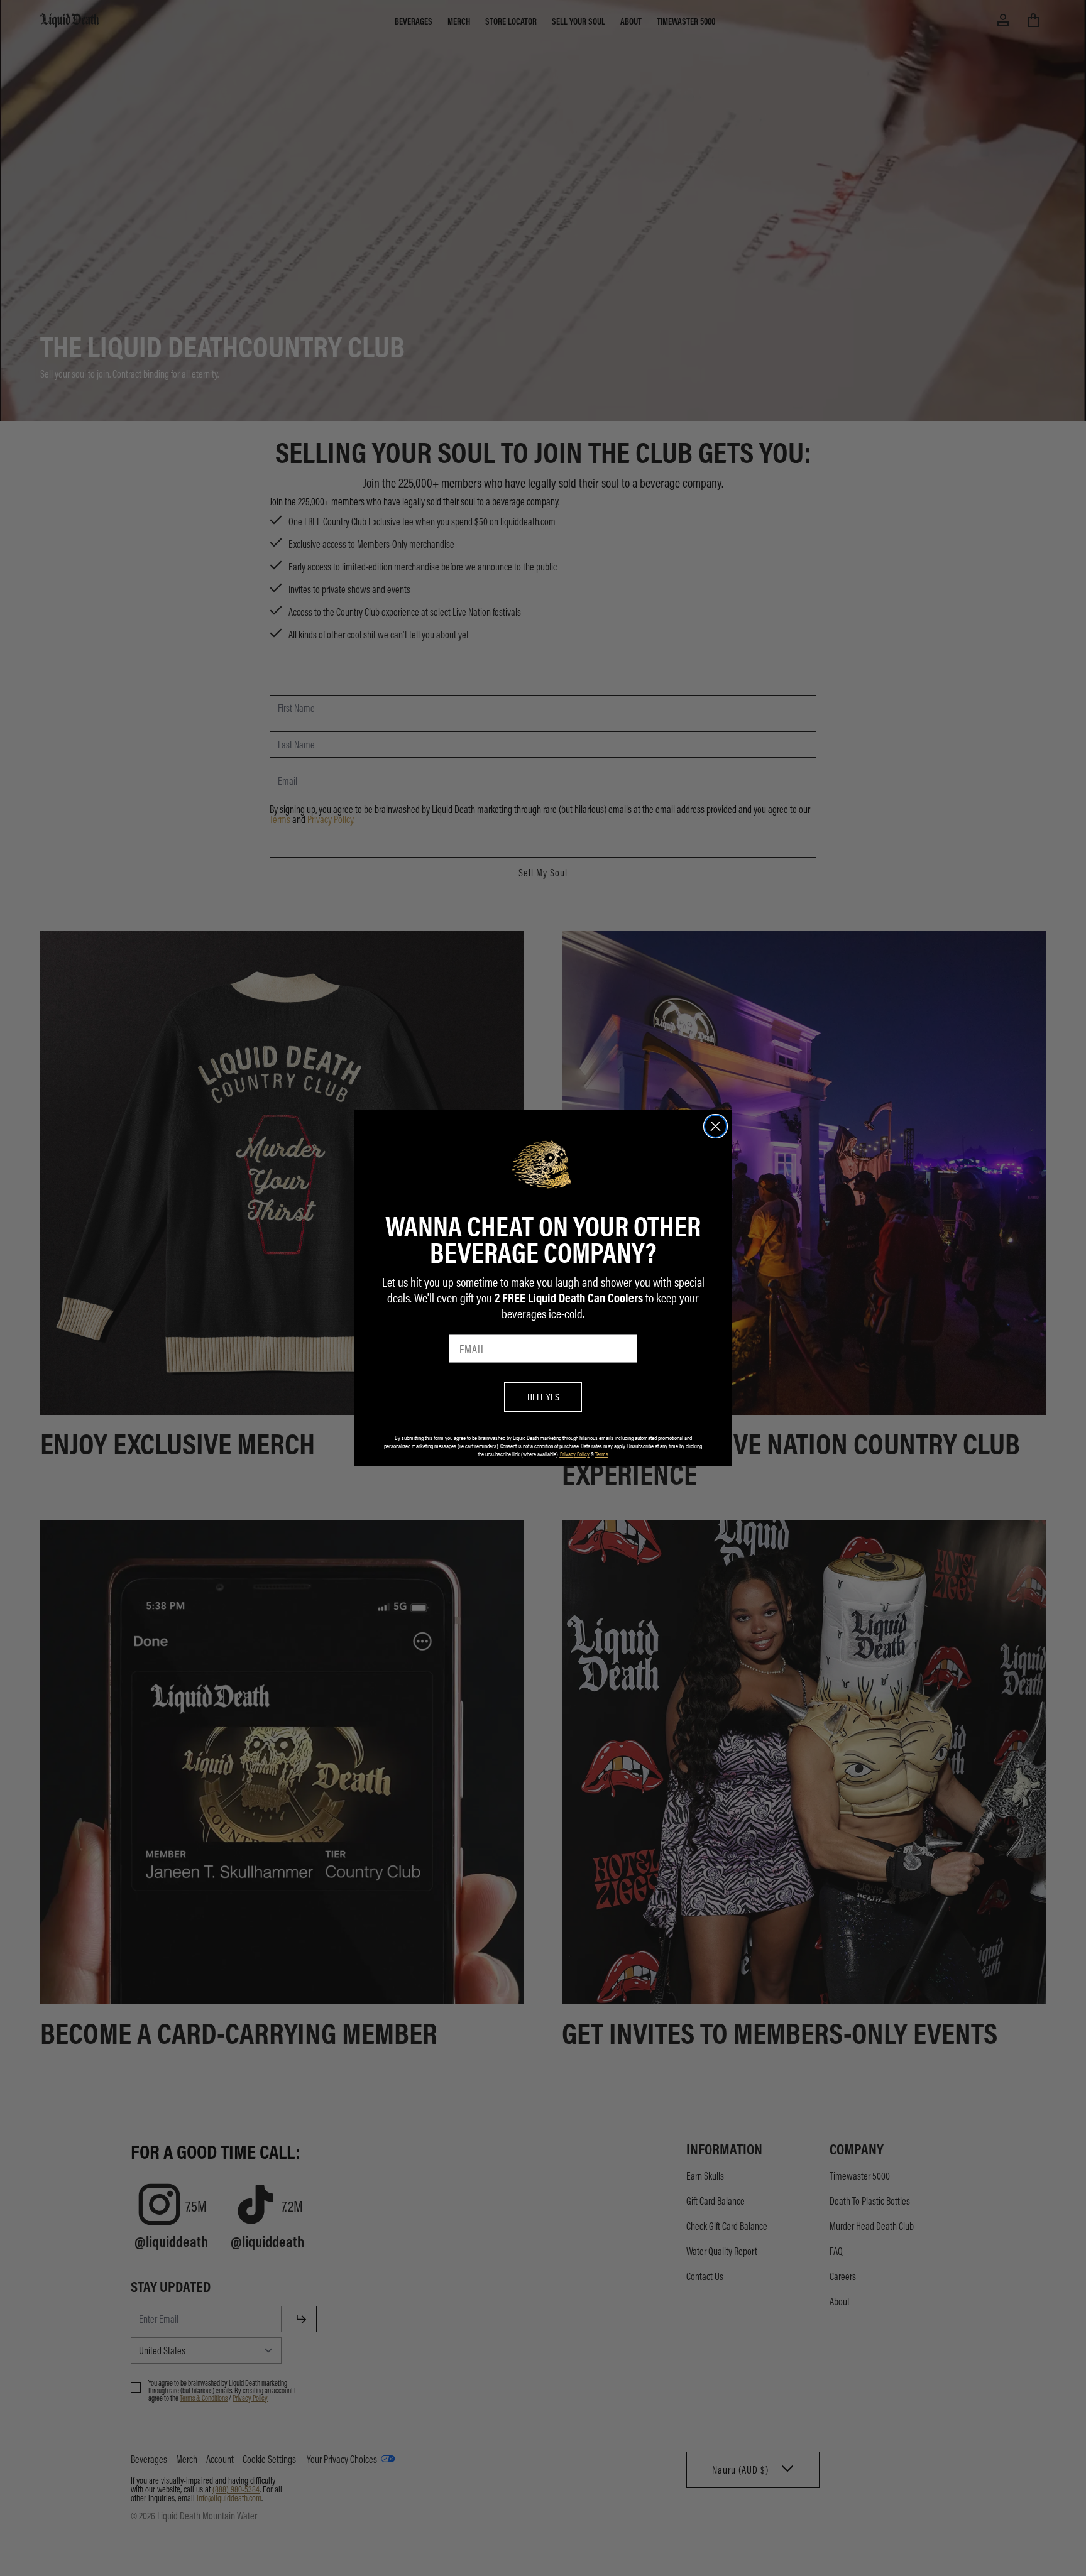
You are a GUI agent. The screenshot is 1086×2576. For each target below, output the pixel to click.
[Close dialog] (716, 1126)
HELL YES (543, 1396)
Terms (602, 1454)
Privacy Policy (575, 1454)
